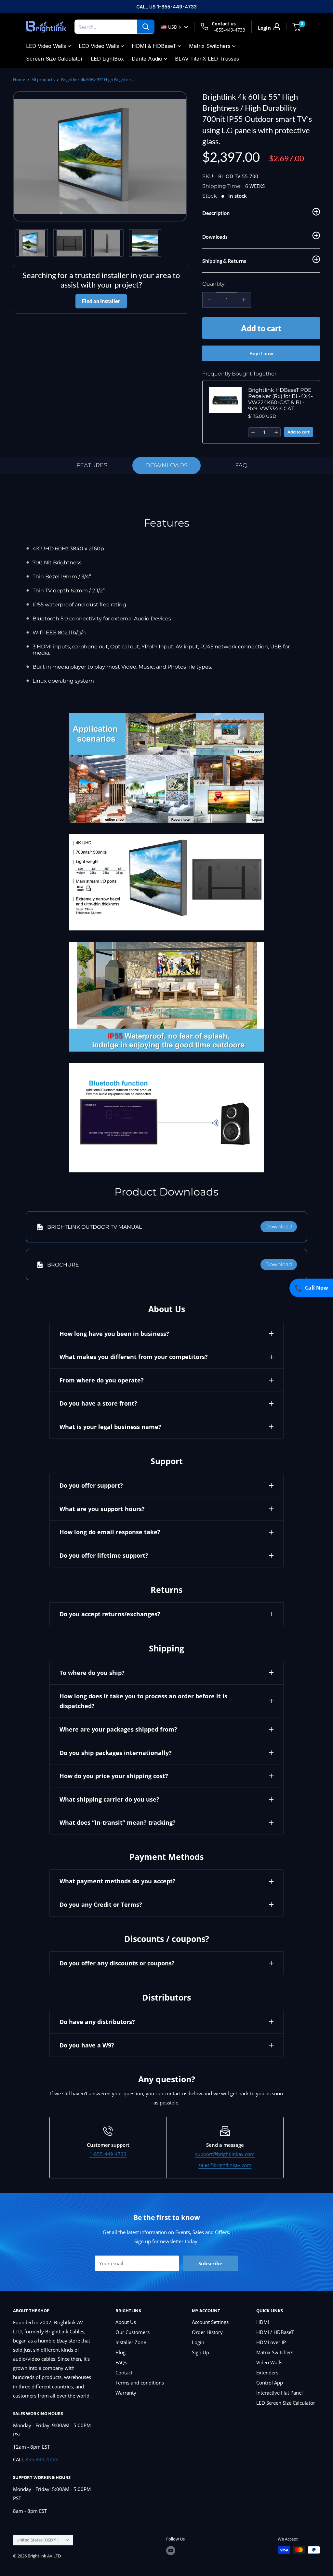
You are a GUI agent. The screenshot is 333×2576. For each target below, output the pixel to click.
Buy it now (261, 353)
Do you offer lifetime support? (104, 1555)
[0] (297, 27)
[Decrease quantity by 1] (209, 300)
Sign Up (200, 2352)
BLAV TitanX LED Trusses (207, 59)
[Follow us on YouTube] (171, 2551)
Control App (270, 2383)
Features (92, 465)
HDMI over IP (271, 2342)
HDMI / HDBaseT (275, 2332)
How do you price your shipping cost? (114, 1776)
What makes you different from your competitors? (134, 1357)
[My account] (277, 27)
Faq (241, 465)
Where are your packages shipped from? (118, 1729)
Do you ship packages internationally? (116, 1753)
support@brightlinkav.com (225, 2154)
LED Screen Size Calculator (286, 2403)
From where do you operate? (102, 1380)
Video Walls (269, 2362)
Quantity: (214, 284)
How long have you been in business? (114, 1334)
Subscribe (210, 2263)
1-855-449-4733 (228, 30)
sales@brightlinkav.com (225, 2165)
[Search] (146, 27)
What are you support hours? (102, 1509)
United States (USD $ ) (38, 2540)
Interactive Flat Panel (280, 2393)
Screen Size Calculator (54, 59)
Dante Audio (147, 59)
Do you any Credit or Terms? (101, 1904)
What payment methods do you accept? (118, 1881)
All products (43, 79)
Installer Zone (131, 2342)
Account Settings (210, 2322)
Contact (124, 2372)
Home (19, 79)
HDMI (263, 2322)
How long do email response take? (110, 1532)
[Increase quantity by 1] (244, 300)
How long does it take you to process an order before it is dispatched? (143, 1701)
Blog (120, 2352)
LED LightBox (107, 59)
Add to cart (261, 328)
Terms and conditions (140, 2383)
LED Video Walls (46, 46)
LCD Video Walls (99, 46)
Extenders (267, 2372)
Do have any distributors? (97, 2022)
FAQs (121, 2362)
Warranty (126, 2393)
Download (279, 1227)
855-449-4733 (42, 2459)
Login (198, 2342)
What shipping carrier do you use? (109, 1799)
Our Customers (133, 2332)
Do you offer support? (91, 1485)
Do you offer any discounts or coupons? (117, 1963)
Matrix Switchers (210, 46)
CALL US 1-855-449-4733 (166, 7)
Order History (207, 2332)
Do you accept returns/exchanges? (110, 1614)
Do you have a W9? (87, 2045)
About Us (126, 2322)
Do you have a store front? (98, 1403)
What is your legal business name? (110, 1427)
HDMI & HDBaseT (154, 46)
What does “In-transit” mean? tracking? (118, 1822)
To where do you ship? (92, 1673)
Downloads (166, 465)
